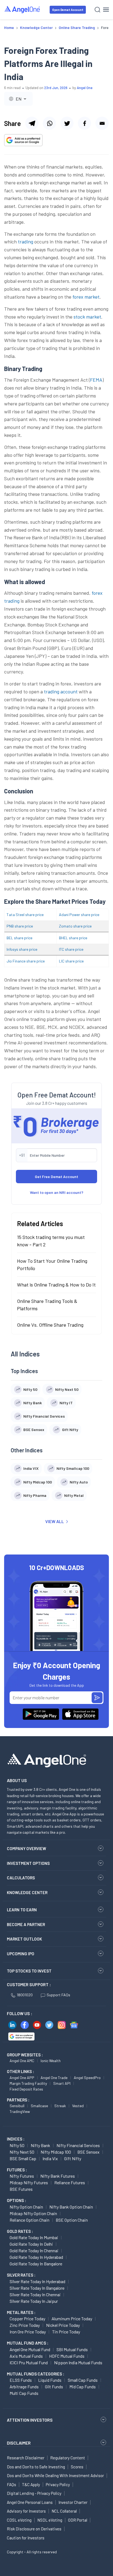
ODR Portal (78, 2520)
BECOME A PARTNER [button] (26, 1924)
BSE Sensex (88, 2152)
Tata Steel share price (25, 915)
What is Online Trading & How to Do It (56, 1285)
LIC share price (71, 961)
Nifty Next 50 (22, 2152)
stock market (87, 317)
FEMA (96, 380)
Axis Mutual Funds (26, 2356)
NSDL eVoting (50, 2520)
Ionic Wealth (51, 2061)
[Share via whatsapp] (49, 123)
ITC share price (71, 949)
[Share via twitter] (67, 123)
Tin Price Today (66, 2332)
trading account (61, 691)
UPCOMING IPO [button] (21, 1954)
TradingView (20, 2111)
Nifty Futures (22, 2176)
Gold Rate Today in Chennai (34, 2250)
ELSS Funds (21, 2380)
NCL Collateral (64, 2511)
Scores (77, 2467)
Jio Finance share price (26, 961)
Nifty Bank (40, 2145)
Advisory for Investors (26, 2511)
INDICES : (16, 2139)
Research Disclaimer (26, 2458)
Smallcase (39, 2106)
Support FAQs (58, 1995)
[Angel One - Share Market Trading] (22, 9)
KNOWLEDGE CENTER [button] (27, 1892)
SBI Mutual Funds (72, 2349)
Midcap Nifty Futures (29, 2182)
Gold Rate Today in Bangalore (36, 2264)
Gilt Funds (54, 2387)
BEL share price (19, 938)
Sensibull (17, 2106)
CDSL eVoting (19, 2520)
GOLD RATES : (20, 2231)
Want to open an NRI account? (57, 1192)
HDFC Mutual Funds (67, 2356)
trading (26, 242)
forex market (86, 297)
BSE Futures (21, 2189)
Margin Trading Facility (28, 2083)
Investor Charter (73, 2502)
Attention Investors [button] (30, 2420)
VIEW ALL (55, 1521)
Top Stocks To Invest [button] (29, 1971)
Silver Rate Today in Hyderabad (37, 2281)
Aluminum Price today (72, 2319)
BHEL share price (73, 938)
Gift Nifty (73, 2158)
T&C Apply (31, 2484)
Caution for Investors (26, 2538)
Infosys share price (22, 949)
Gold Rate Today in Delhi (31, 2244)
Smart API (62, 2083)
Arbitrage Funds (24, 2387)
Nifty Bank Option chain (71, 2207)
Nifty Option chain (26, 2207)
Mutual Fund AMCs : (28, 2343)
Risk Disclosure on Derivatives (34, 2529)
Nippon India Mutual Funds (78, 2362)
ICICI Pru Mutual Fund (29, 2362)
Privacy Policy (58, 2484)
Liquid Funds (50, 2380)
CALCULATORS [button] (21, 1878)
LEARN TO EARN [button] (22, 1910)
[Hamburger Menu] (106, 10)
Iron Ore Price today (28, 2332)
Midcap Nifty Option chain (33, 2213)
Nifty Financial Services (78, 2145)
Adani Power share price (79, 915)
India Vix (50, 2158)
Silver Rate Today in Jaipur (34, 2301)
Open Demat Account (68, 10)
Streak (60, 2106)
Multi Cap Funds (24, 2393)
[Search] (98, 10)
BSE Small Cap (23, 2158)
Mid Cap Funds (83, 2387)
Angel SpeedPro (87, 2078)
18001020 (25, 1995)
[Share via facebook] (84, 123)
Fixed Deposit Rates (26, 2089)
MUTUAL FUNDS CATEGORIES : (36, 2374)
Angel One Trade (54, 2078)
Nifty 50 (17, 2145)
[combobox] (18, 99)
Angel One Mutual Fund (30, 2349)
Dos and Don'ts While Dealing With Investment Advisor (55, 2475)
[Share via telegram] (32, 123)
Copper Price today (27, 2319)
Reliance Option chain (29, 2220)
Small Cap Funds (83, 2380)
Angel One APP (22, 2078)
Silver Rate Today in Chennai (35, 2294)
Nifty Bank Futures (58, 2176)
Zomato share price (75, 926)
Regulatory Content (68, 2458)
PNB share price (20, 926)
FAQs (12, 2484)
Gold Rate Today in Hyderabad (36, 2257)
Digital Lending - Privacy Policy (34, 2493)
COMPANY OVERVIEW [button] (26, 1848)
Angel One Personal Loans (30, 2502)
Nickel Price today (63, 2325)
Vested (78, 2106)
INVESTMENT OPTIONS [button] (28, 1863)
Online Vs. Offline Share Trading (50, 1325)
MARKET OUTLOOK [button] (24, 1939)
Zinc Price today (25, 2325)
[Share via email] (102, 123)
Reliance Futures (70, 2182)
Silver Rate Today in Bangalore (37, 2288)
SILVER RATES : (21, 2275)
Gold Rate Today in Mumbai (34, 2237)
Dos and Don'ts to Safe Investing (36, 2467)
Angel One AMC (22, 2061)
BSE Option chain (72, 2220)
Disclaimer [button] (19, 2443)
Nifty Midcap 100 (56, 2152)
